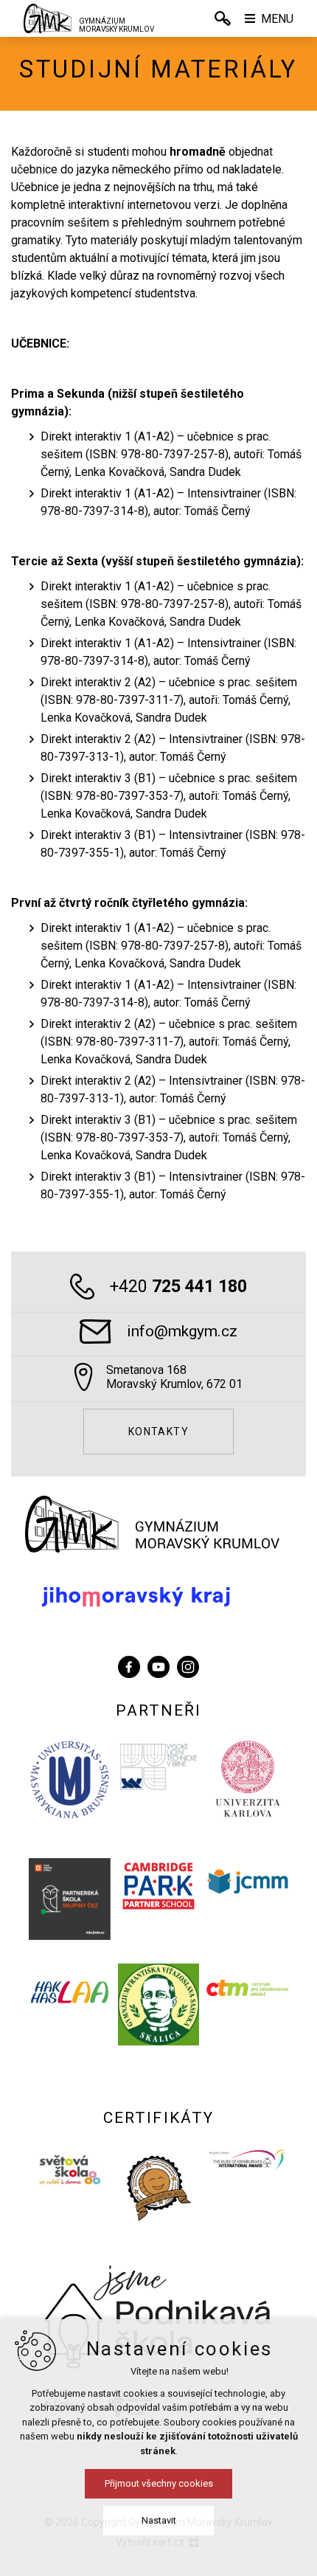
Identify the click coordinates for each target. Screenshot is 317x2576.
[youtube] (158, 1664)
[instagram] (188, 1664)
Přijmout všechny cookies (159, 2483)
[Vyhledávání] (223, 18)
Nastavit (159, 2520)
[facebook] (129, 1664)
